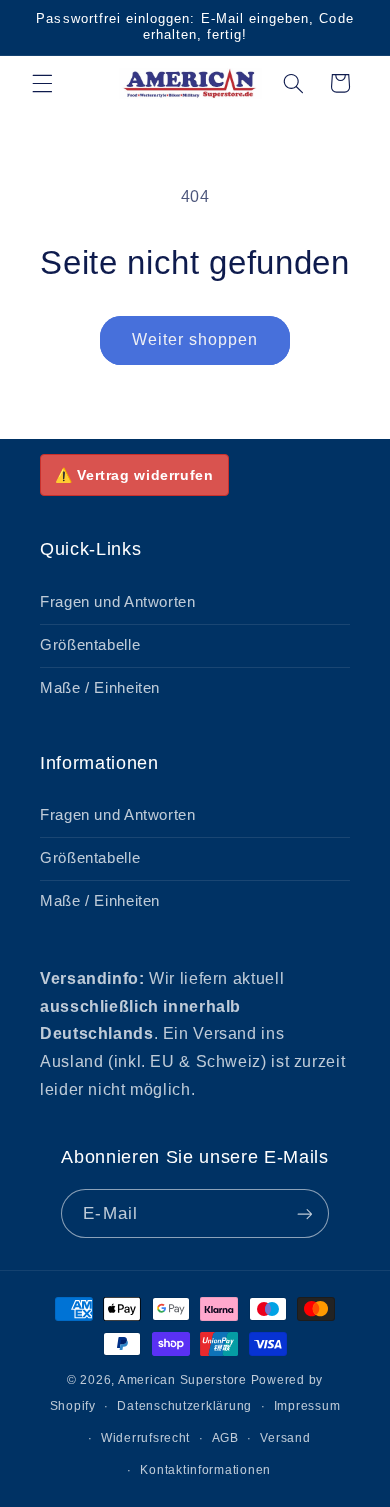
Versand (285, 1438)
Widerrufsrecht (145, 1438)
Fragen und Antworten (118, 602)
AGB (225, 1438)
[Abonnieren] (304, 1213)
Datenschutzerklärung (184, 1406)
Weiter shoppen (195, 339)
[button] (42, 83)
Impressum (307, 1406)
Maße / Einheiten (100, 688)
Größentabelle (90, 645)
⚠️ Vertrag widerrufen (134, 475)
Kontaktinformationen (205, 1470)
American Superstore (182, 1380)
